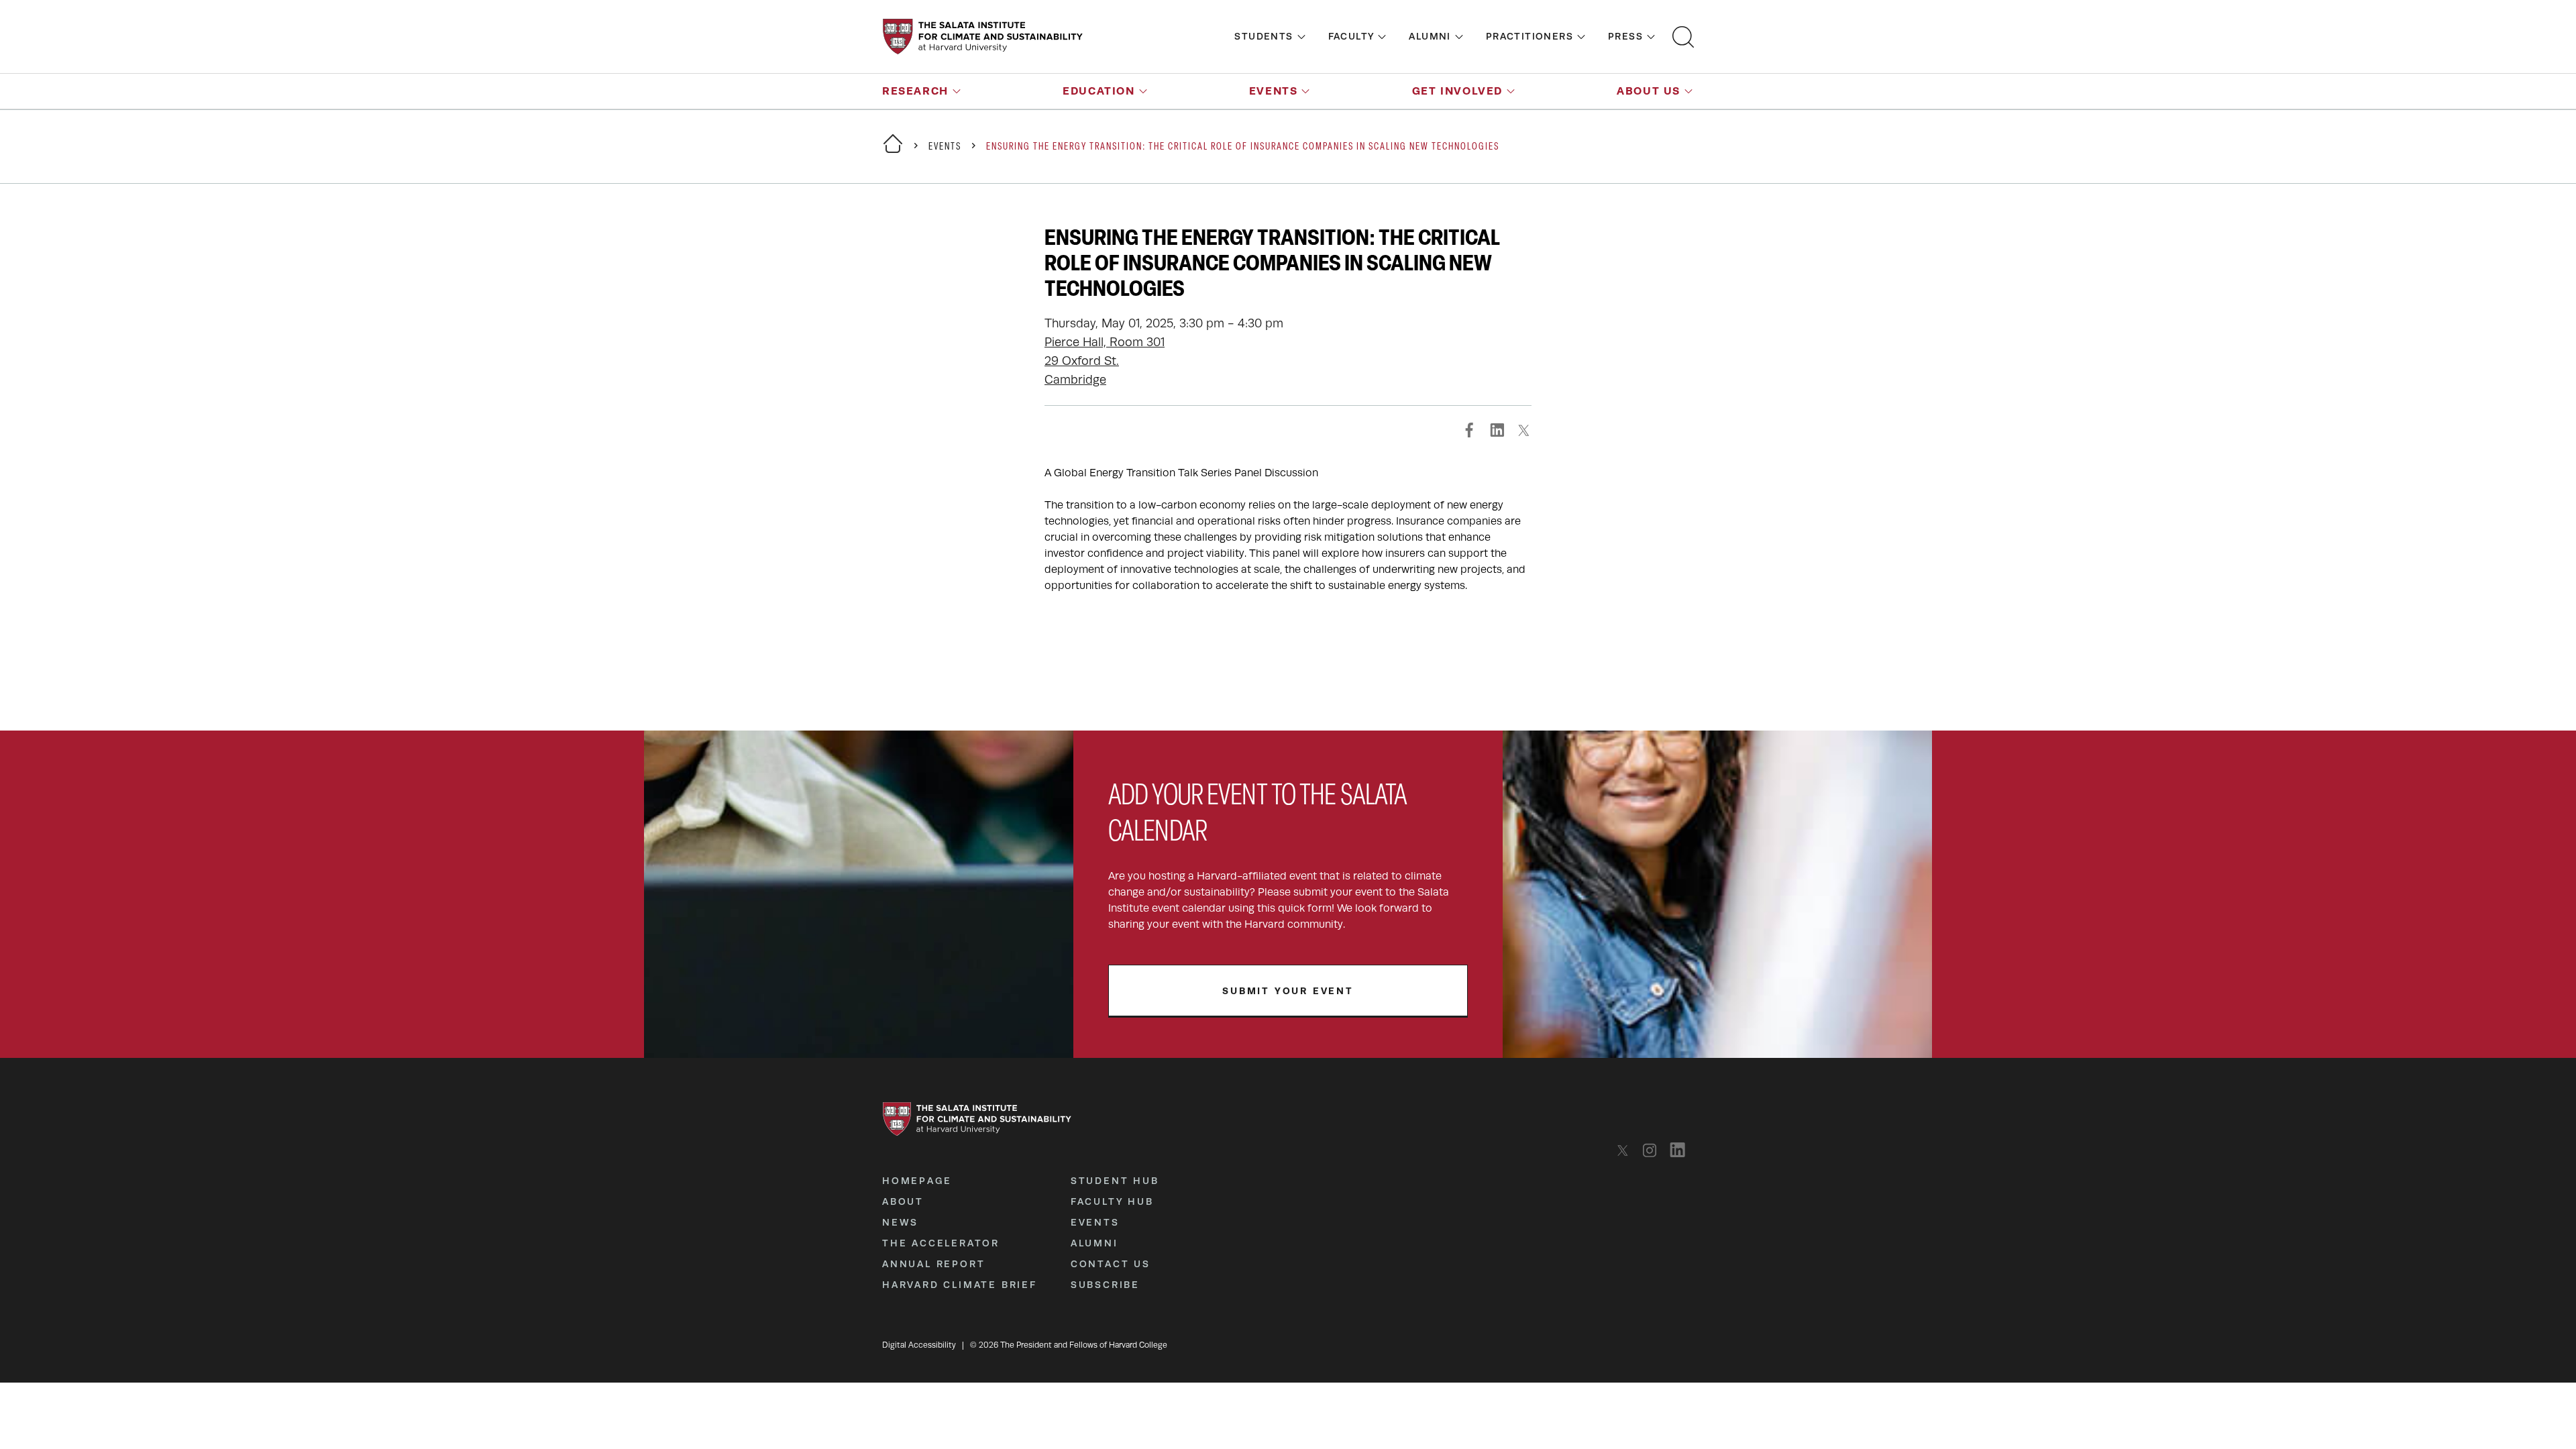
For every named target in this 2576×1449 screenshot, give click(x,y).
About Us (1649, 91)
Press (1625, 36)
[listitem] (1626, 1150)
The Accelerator (941, 1243)
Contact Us (1111, 1264)
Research (915, 91)
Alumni (1430, 36)
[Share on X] (1523, 430)
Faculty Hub (1112, 1201)
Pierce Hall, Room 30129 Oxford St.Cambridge (1105, 361)
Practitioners (1529, 36)
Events (1274, 91)
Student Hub (1115, 1181)
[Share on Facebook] (1470, 430)
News (900, 1222)
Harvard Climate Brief (960, 1285)
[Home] (893, 152)
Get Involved (1457, 91)
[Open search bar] (1683, 37)
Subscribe (1105, 1285)
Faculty (1351, 36)
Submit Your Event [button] (1288, 991)
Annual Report (933, 1264)
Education (1098, 91)
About (903, 1201)
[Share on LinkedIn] (1497, 430)
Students (1264, 36)
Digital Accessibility (919, 1345)
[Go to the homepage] (983, 37)
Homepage (917, 1181)
